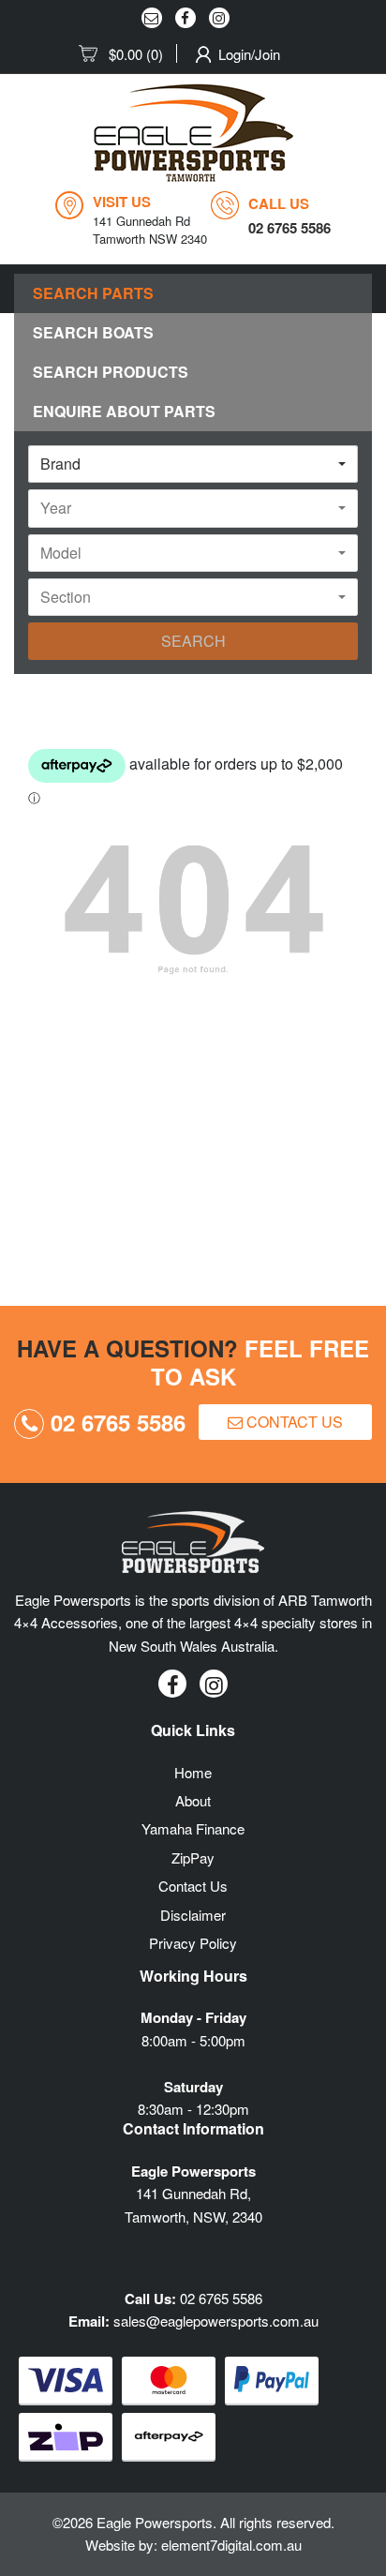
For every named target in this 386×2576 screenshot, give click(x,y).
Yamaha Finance (193, 1828)
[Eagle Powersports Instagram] (219, 18)
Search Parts (93, 293)
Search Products (111, 372)
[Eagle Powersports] (193, 133)
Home (193, 1772)
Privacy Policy (193, 1943)
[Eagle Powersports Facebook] (186, 18)
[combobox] (193, 464)
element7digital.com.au (231, 2545)
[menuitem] (128, 54)
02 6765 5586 (115, 1422)
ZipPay (193, 1857)
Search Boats (93, 332)
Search (193, 641)
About (193, 1800)
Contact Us (293, 1422)
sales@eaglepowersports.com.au (216, 2321)
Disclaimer (193, 1915)
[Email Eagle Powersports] (152, 18)
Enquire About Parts (124, 411)
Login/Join (249, 54)
